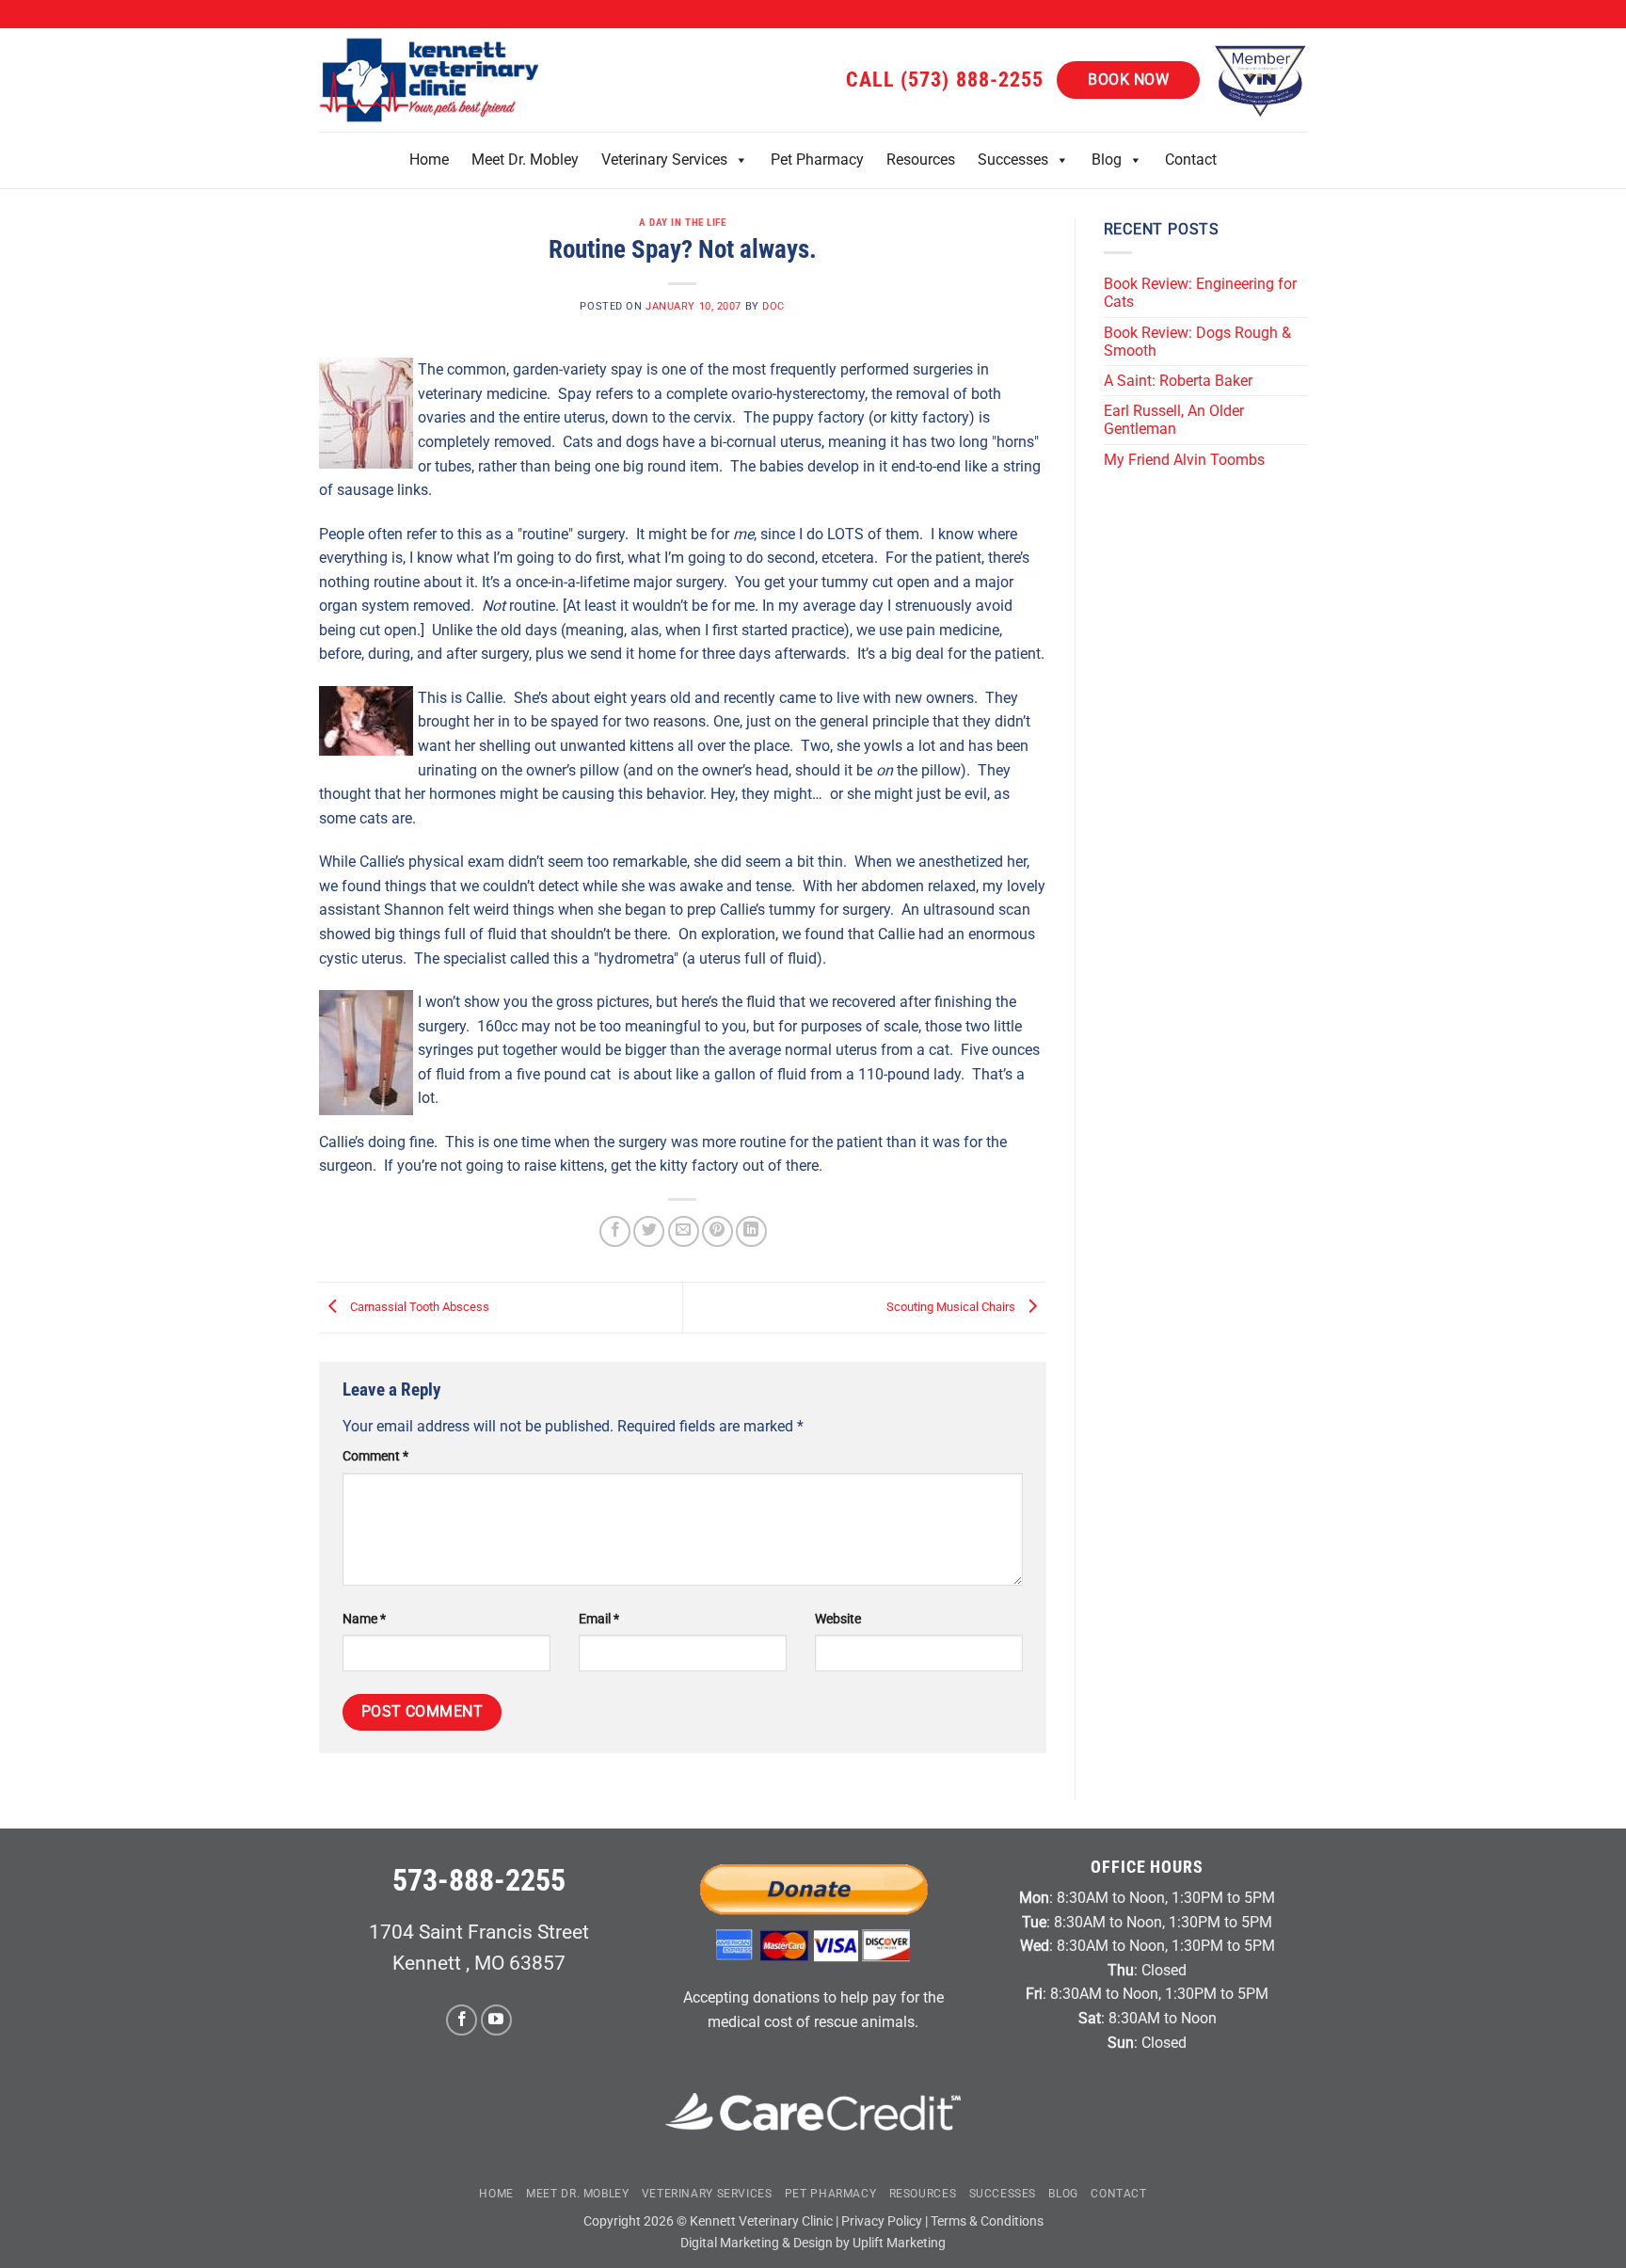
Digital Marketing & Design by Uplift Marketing (813, 2243)
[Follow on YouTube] (496, 2020)
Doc (773, 306)
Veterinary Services (664, 160)
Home (429, 160)
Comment (375, 1456)
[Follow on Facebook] (462, 2020)
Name (364, 1619)
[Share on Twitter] (649, 1231)
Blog (1107, 160)
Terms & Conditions (987, 2221)
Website (838, 1619)
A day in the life (683, 223)
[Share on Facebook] (615, 1231)
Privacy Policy (882, 2221)
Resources (921, 160)
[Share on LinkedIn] (751, 1231)
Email (599, 1619)
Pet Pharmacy (817, 160)
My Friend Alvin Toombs (1184, 460)
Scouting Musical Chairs (952, 1307)
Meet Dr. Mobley (525, 160)
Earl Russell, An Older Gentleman (1174, 420)
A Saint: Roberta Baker (1178, 381)
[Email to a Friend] (684, 1231)
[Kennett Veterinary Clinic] (432, 80)
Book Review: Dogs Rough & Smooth (1197, 342)
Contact (1191, 160)
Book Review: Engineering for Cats (1200, 293)
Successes (1013, 160)
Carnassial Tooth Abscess (418, 1307)
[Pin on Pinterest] (717, 1231)
